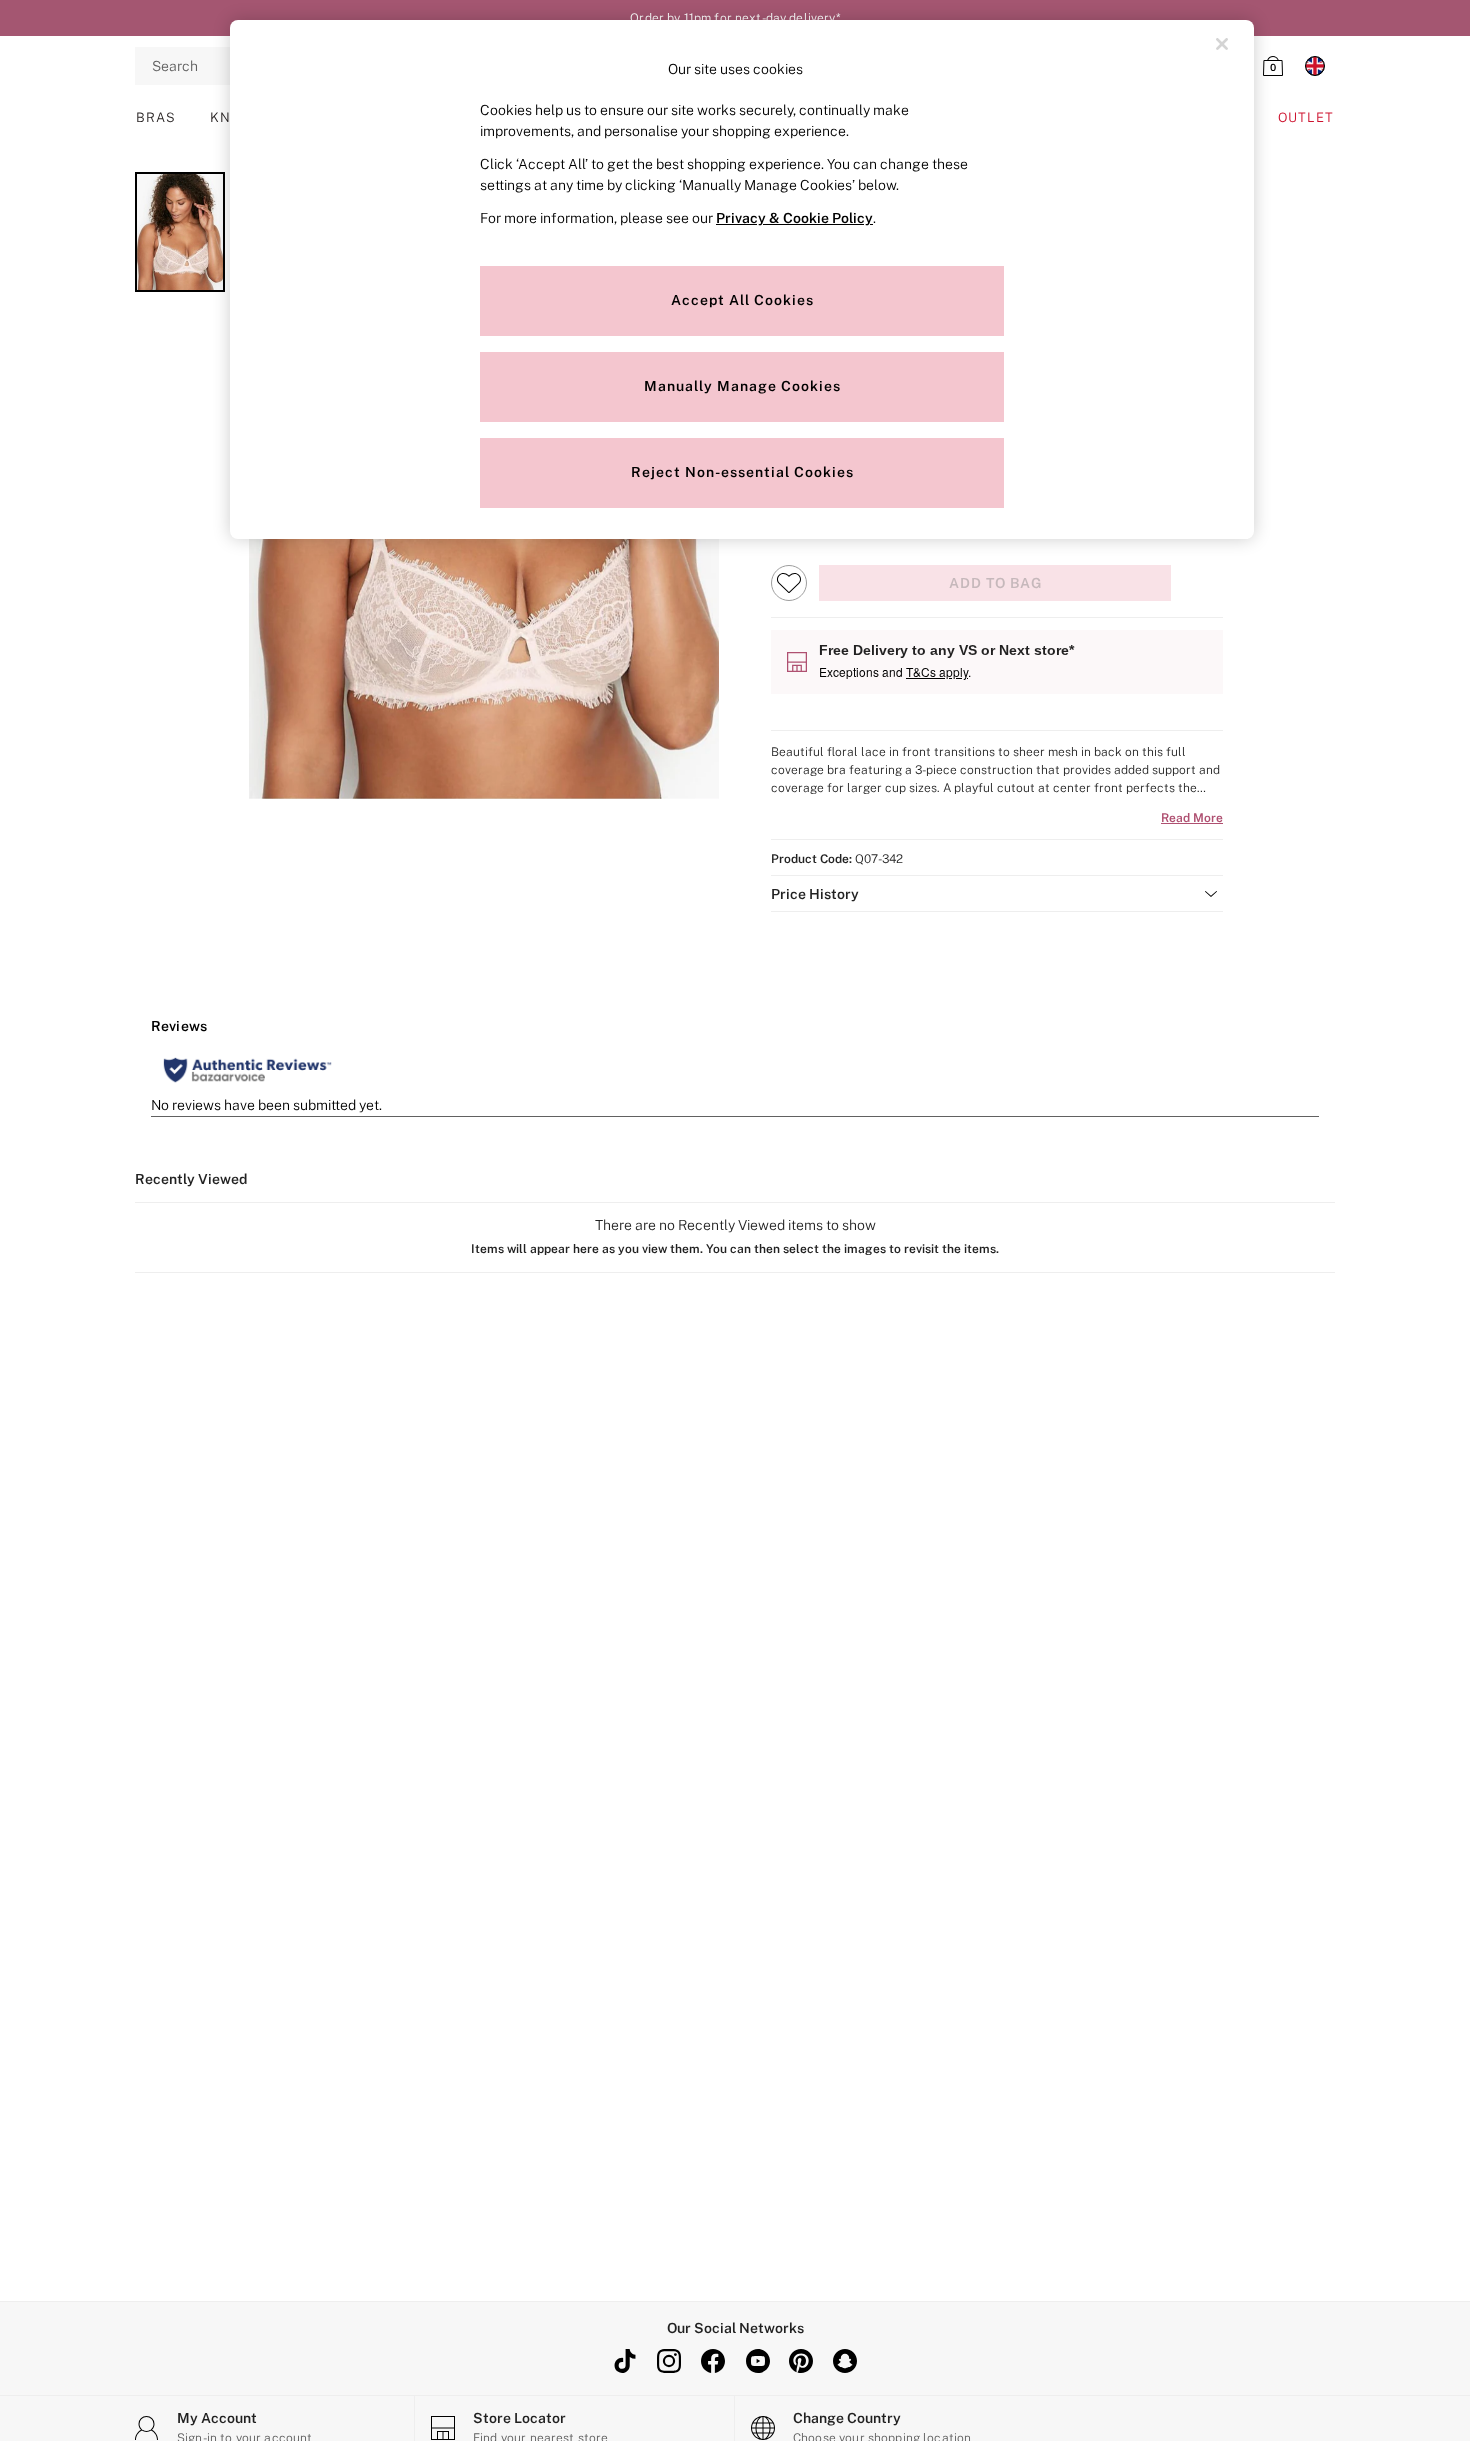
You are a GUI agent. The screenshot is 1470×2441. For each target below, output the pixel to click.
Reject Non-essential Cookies (742, 472)
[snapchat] (845, 2361)
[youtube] (757, 2361)
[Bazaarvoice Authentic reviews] (247, 1070)
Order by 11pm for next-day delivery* (734, 18)
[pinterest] (801, 2361)
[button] (997, 894)
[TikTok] (625, 2361)
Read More (1192, 818)
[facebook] (713, 2361)
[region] (742, 279)
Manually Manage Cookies (742, 386)
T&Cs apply (937, 671)
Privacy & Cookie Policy (794, 218)
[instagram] (669, 2361)
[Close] (1222, 44)
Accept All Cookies (742, 300)
